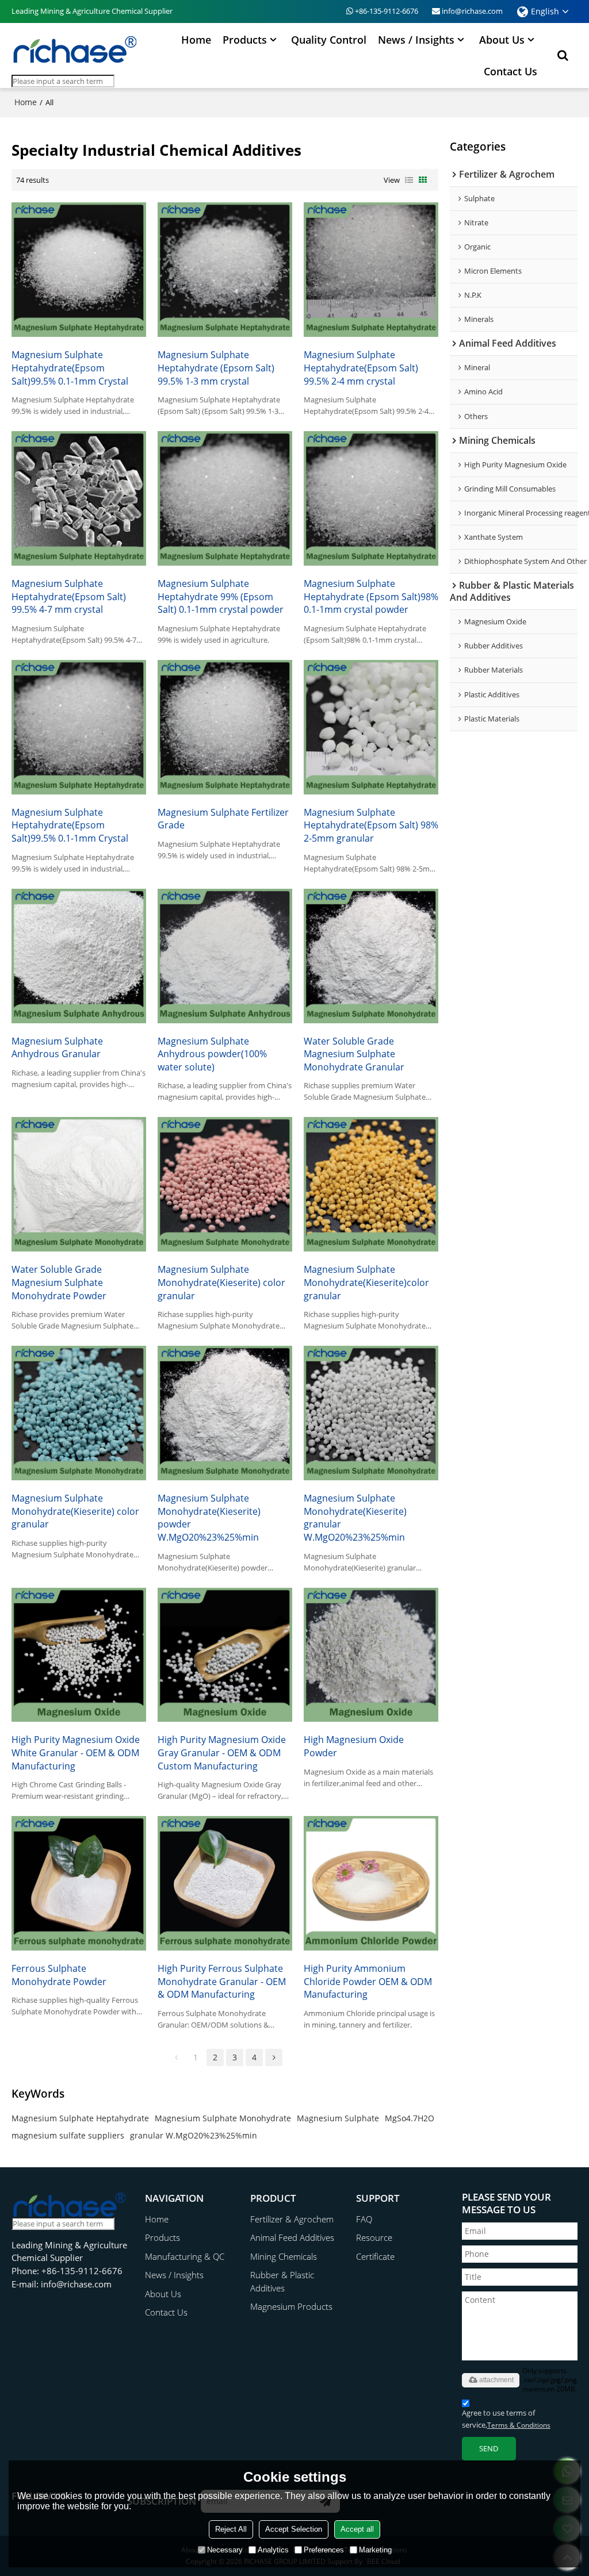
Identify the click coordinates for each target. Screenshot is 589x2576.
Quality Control (329, 40)
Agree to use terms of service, (506, 2419)
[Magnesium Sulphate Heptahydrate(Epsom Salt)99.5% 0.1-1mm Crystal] (79, 270)
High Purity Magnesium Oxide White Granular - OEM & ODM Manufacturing (76, 1752)
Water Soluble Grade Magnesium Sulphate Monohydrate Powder (59, 1282)
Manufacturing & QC (185, 2256)
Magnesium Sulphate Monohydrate (223, 2118)
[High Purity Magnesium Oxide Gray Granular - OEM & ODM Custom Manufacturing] (225, 1655)
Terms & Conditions (519, 2425)
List (409, 180)
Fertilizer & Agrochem (292, 2219)
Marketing (375, 2550)
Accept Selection (294, 2529)
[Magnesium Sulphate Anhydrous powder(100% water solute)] (225, 956)
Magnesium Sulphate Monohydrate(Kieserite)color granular (366, 1282)
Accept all (357, 2529)
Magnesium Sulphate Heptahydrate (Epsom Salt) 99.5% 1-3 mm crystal (216, 368)
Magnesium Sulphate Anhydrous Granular (57, 1048)
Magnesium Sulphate (338, 2118)
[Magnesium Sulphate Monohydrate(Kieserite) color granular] (225, 1184)
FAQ (364, 2219)
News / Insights (416, 40)
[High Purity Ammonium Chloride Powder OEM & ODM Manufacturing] (371, 1883)
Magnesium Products (291, 2306)
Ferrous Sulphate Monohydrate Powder (59, 1975)
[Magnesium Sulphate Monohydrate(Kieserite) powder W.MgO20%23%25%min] (225, 1413)
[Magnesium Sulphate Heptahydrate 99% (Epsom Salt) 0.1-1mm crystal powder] (225, 498)
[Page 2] (274, 2057)
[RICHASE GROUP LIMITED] (75, 49)
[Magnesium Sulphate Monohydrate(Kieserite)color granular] (371, 1184)
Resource (374, 2237)
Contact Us (510, 71)
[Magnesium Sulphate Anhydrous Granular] (79, 956)
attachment (496, 2380)
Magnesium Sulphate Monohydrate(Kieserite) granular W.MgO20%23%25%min (355, 1518)
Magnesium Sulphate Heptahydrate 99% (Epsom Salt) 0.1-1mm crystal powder (221, 596)
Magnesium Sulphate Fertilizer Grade (223, 819)
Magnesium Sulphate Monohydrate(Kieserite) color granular (221, 1282)
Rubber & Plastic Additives (282, 2281)
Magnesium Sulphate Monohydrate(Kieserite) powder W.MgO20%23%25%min (209, 1518)
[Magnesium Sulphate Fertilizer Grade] (225, 727)
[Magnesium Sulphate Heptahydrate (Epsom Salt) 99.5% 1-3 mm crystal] (225, 270)
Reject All (231, 2529)
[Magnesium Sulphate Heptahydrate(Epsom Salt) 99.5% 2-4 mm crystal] (371, 270)
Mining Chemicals (284, 2256)
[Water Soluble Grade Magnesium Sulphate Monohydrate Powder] (79, 1184)
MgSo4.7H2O (410, 2118)
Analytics (273, 2550)
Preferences (324, 2550)
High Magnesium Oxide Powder (354, 1746)
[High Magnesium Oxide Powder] (371, 1655)
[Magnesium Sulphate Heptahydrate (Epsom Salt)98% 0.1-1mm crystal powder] (371, 498)
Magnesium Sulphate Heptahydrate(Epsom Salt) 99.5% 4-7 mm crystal (69, 596)
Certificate (375, 2256)
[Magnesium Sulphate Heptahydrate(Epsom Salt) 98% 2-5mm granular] (371, 727)
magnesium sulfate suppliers (68, 2135)
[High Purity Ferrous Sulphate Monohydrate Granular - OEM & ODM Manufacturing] (225, 1883)
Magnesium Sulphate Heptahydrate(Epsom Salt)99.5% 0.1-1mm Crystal (70, 368)
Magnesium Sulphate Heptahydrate (80, 2118)
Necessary (225, 2550)
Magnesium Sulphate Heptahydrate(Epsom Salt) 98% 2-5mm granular (371, 825)
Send (489, 2448)
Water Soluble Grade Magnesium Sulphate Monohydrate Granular (354, 1054)
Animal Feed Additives (292, 2237)
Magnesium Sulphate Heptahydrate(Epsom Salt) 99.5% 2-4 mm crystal (361, 368)
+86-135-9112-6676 (387, 11)
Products (245, 40)
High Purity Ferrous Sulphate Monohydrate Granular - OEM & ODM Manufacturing (222, 1981)
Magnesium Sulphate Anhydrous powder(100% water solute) (212, 1054)
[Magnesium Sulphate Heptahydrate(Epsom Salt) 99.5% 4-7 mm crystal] (79, 498)
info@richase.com (472, 11)
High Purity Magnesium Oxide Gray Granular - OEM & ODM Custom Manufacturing (222, 1752)
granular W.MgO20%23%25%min (194, 2135)
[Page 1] (176, 2057)
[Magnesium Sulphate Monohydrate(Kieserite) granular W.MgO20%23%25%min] (371, 1413)
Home (196, 40)
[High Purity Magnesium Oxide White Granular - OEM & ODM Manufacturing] (79, 1655)
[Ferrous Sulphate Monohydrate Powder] (79, 1883)
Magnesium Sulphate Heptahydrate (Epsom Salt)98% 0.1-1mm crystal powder (371, 596)
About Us (502, 40)
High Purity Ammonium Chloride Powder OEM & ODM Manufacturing (368, 1981)
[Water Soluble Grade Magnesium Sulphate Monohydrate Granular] (371, 956)
